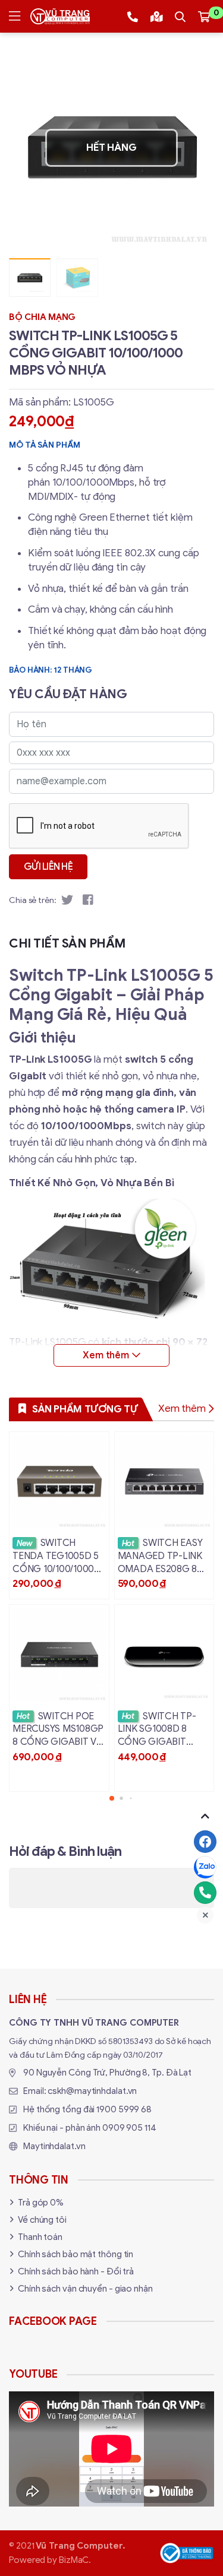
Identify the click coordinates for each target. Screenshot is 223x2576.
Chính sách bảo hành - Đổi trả (76, 2271)
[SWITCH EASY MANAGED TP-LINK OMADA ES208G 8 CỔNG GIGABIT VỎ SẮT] (164, 1515)
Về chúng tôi (42, 2220)
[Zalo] (205, 1867)
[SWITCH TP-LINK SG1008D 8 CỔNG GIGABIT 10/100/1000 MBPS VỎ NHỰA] (164, 1698)
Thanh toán (40, 2237)
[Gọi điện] (205, 1893)
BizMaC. (75, 2560)
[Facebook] (205, 1842)
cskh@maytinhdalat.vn (92, 2091)
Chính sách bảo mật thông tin (76, 2254)
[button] (196, 148)
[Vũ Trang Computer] (60, 16)
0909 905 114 (129, 2128)
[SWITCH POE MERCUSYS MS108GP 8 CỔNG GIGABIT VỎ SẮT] (59, 1698)
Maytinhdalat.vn (54, 2146)
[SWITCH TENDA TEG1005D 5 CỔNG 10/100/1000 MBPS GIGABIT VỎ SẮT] (59, 1515)
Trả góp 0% (41, 2203)
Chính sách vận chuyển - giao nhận (85, 2289)
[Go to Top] (205, 1816)
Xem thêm (182, 1409)
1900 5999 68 (124, 2109)
